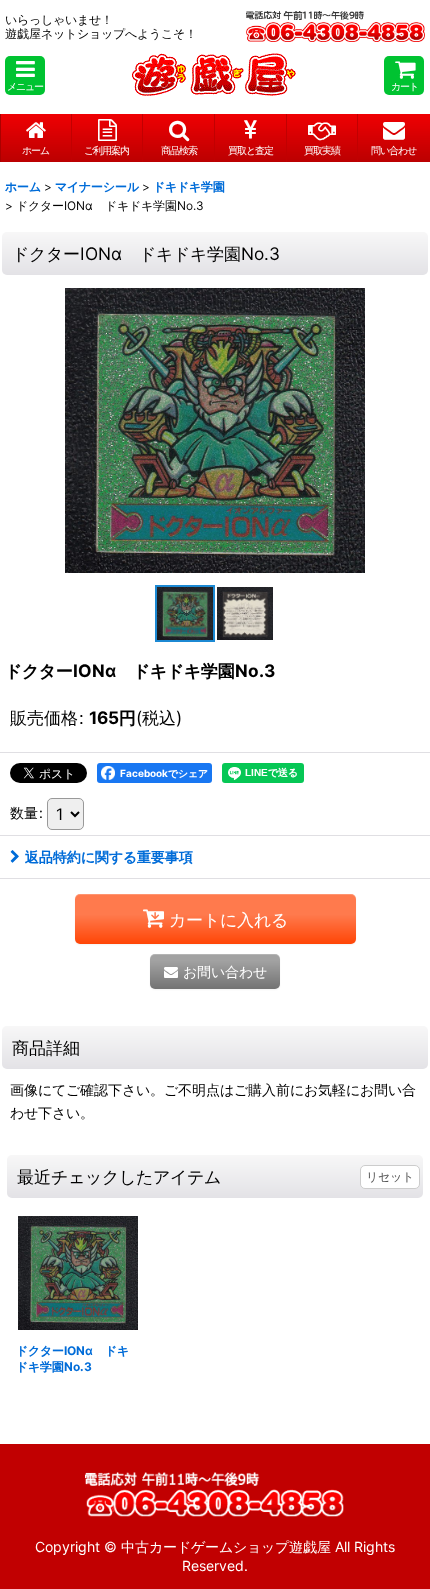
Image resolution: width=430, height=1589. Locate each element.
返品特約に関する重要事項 (109, 856)
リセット (390, 1176)
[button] (25, 75)
